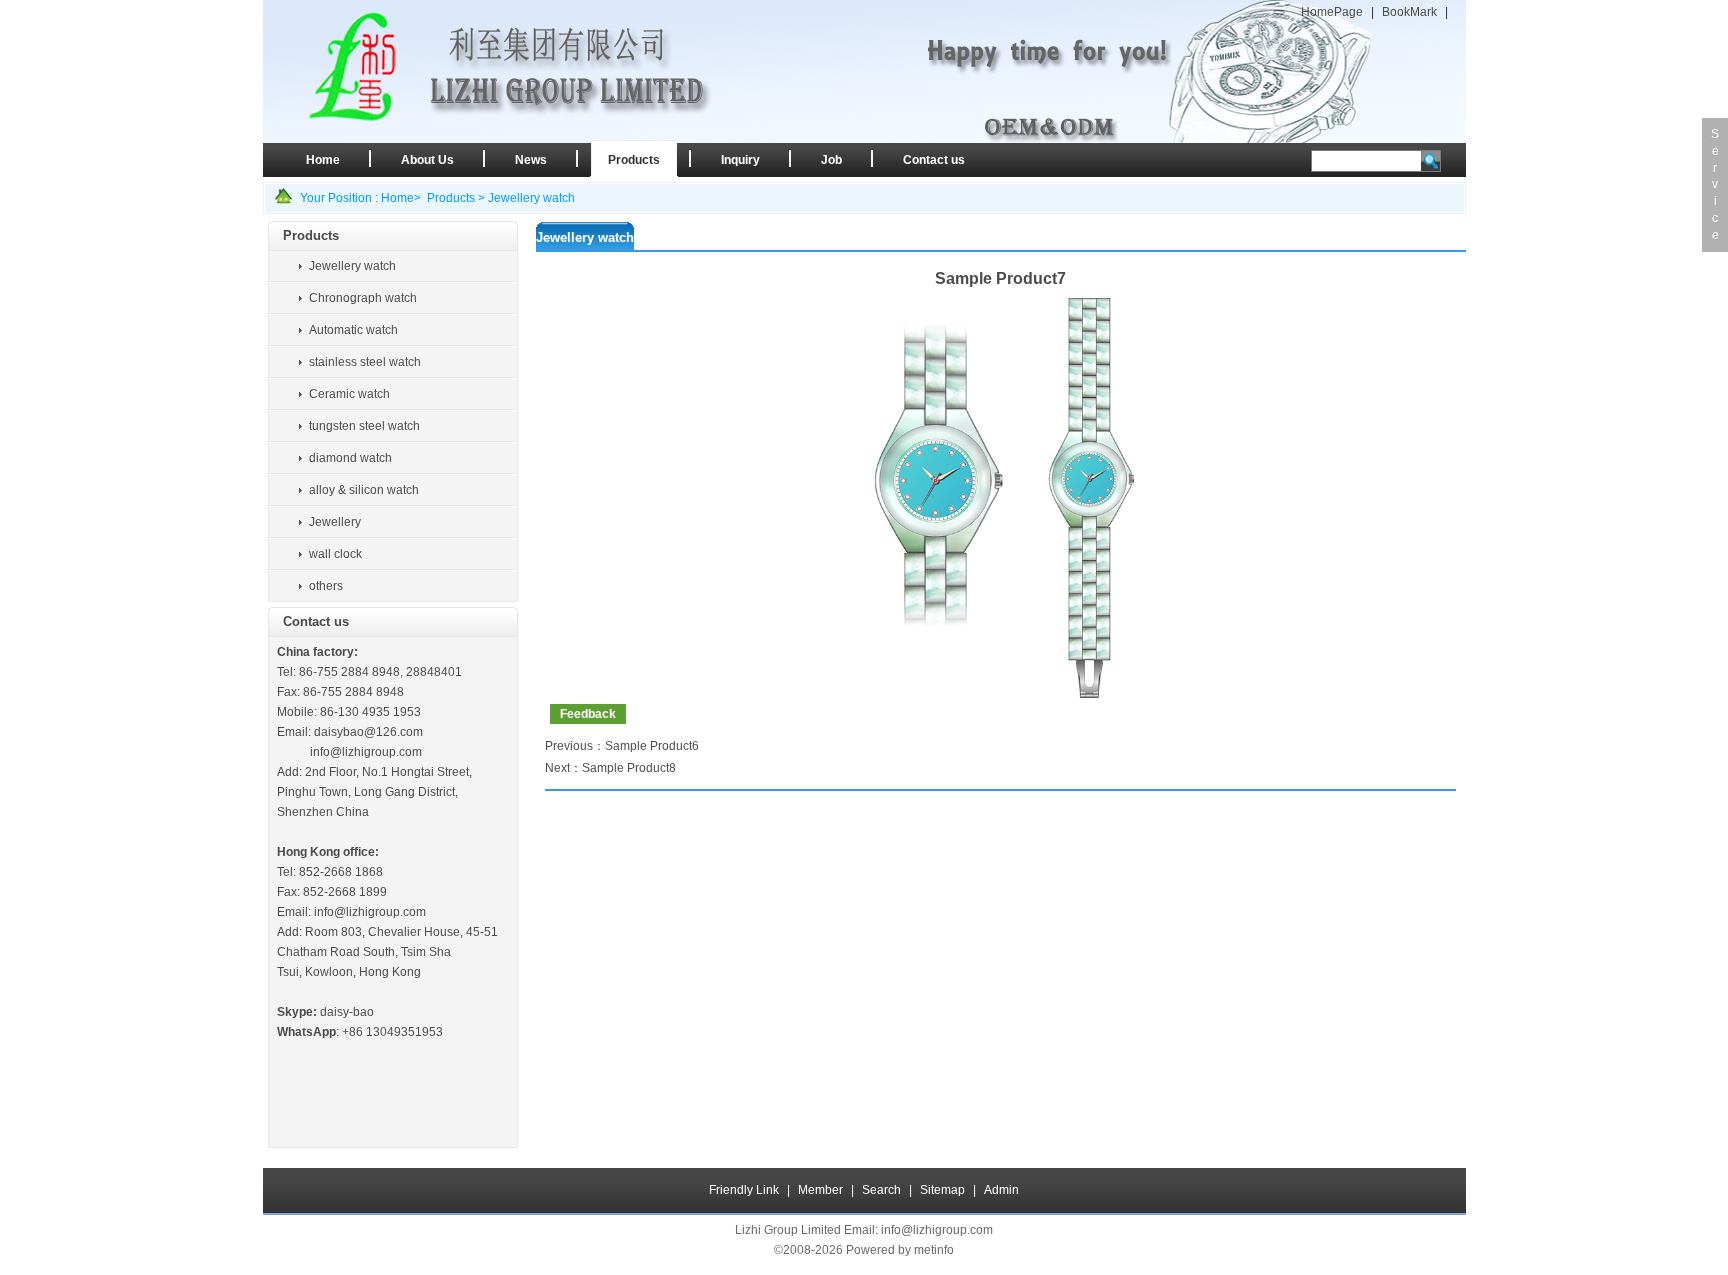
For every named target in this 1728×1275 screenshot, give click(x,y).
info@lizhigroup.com (366, 752)
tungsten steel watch (364, 426)
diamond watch (350, 458)
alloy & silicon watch (364, 490)
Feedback (588, 714)
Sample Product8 (629, 768)
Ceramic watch (349, 394)
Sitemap (942, 1190)
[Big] (1000, 694)
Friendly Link (744, 1190)
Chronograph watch (363, 298)
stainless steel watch (365, 362)
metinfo (934, 1250)
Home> (401, 198)
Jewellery (335, 522)
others (326, 586)
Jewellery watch (531, 198)
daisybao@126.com (368, 732)
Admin (1001, 1190)
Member (820, 1190)
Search (881, 1190)
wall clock (335, 554)
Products (451, 198)
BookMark (1409, 12)
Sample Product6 (652, 746)
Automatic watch (353, 330)
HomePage (1332, 12)
